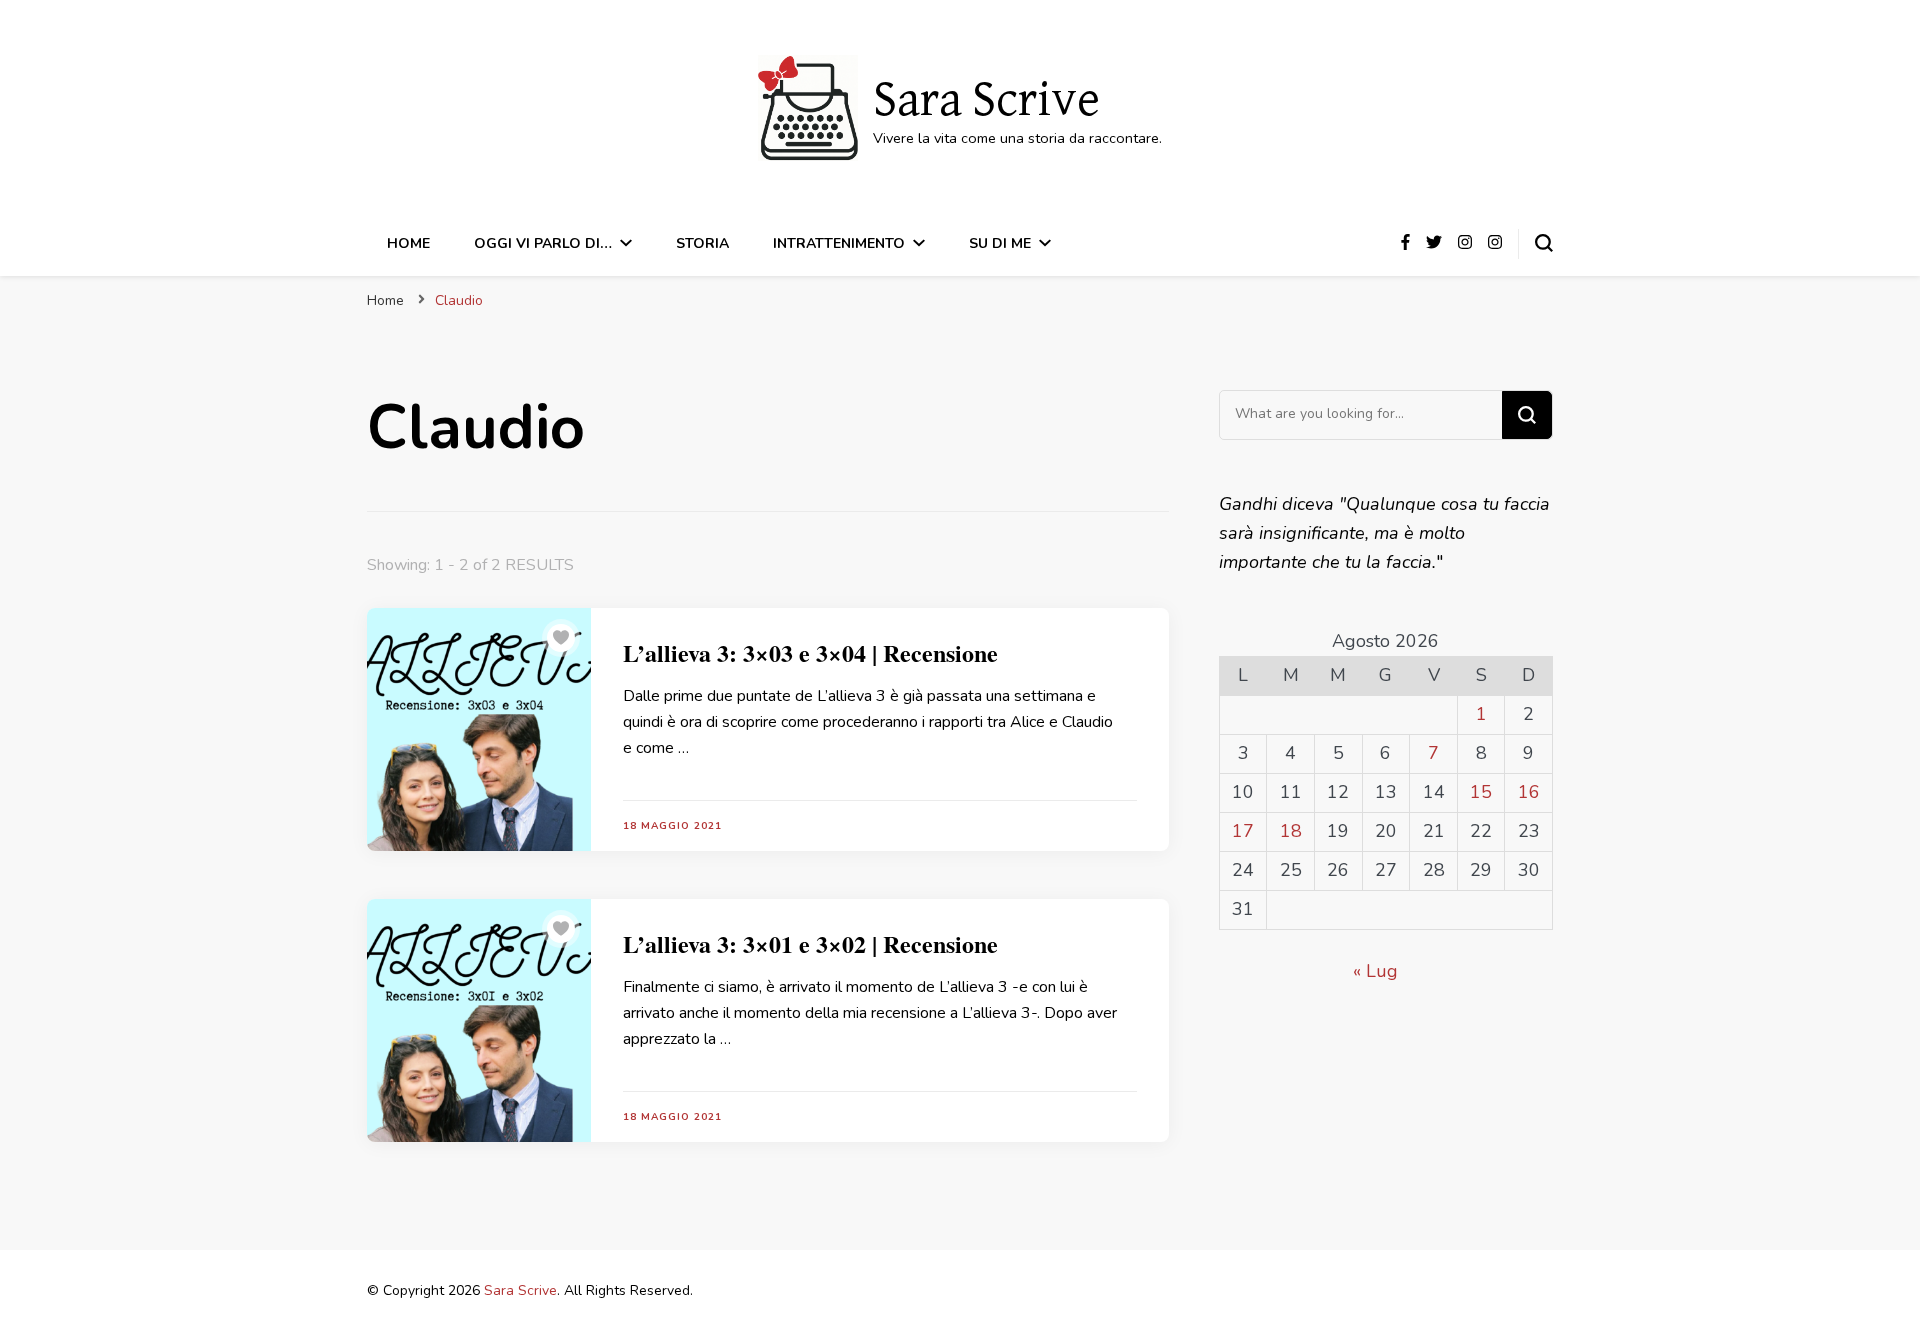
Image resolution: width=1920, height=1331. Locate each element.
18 (1291, 831)
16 (1529, 792)
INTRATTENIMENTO (839, 243)
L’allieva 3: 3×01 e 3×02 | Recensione (810, 943)
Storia (702, 243)
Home (408, 243)
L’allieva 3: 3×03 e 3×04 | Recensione (810, 652)
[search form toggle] (1544, 243)
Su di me (1000, 243)
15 (1481, 792)
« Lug (1375, 971)
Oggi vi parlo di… (543, 243)
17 (1243, 831)
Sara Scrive (986, 101)
